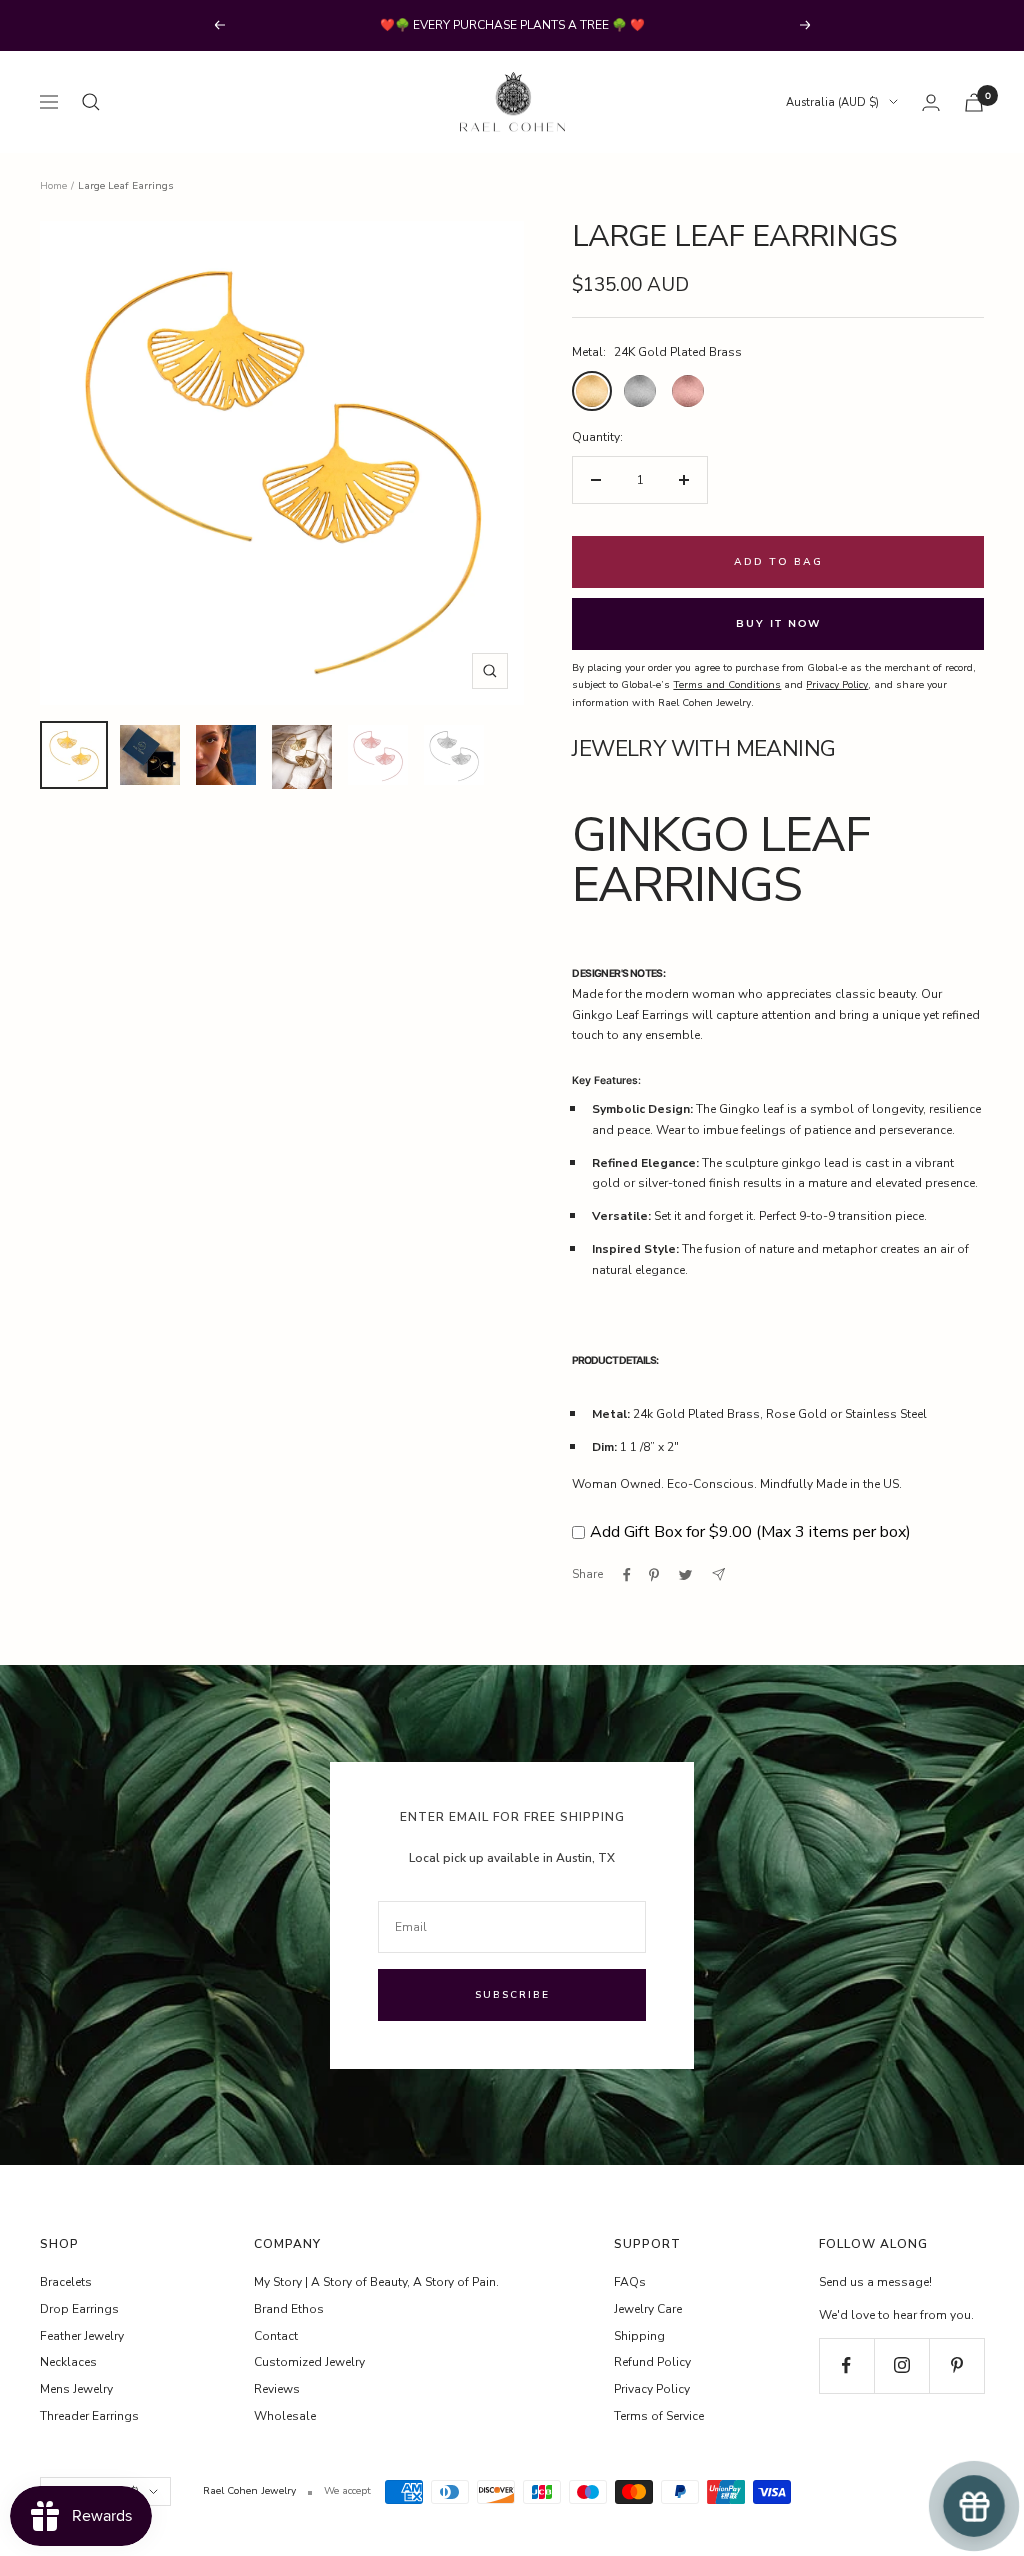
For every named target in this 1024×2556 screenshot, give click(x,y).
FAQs (630, 2282)
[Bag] (974, 102)
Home (53, 186)
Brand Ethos (289, 2309)
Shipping (639, 2336)
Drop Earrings (79, 2309)
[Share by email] (718, 1574)
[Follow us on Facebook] (846, 2365)
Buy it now (778, 623)
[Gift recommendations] (974, 2506)
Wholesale (285, 2416)
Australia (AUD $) (832, 102)
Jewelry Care (648, 2309)
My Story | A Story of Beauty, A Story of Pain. (376, 2282)
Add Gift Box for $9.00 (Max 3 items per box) (750, 1532)
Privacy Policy (652, 2389)
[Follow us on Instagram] (901, 2365)
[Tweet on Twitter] (685, 1575)
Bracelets (66, 2282)
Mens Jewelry (76, 2389)
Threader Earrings (89, 2416)
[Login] (931, 102)
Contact (276, 2336)
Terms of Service (659, 2416)
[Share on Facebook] (627, 1575)
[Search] (91, 102)
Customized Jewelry (309, 2362)
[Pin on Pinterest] (654, 1575)
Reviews (277, 2389)
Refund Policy (652, 2362)
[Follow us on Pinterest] (956, 2365)
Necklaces (68, 2362)
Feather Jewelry (82, 2336)
